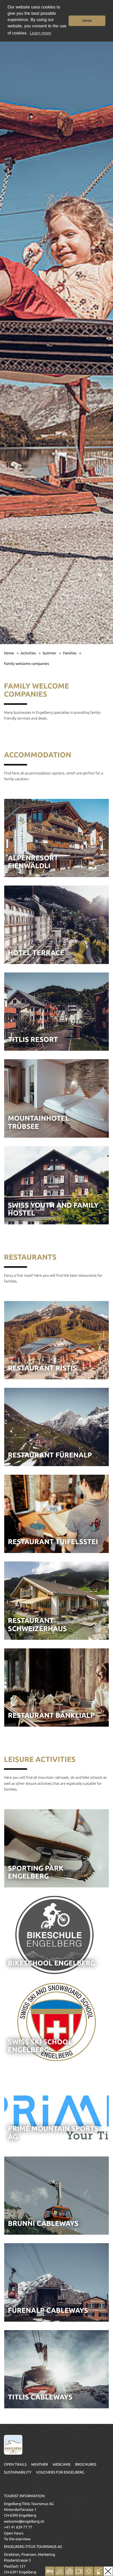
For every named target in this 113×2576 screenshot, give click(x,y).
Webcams (61, 2464)
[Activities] (60, 2571)
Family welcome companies (27, 664)
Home (9, 653)
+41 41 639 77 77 (18, 2527)
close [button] (87, 21)
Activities (29, 653)
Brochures (86, 2464)
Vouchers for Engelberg (60, 2472)
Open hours (14, 2533)
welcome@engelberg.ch (24, 2521)
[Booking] (50, 2571)
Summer (50, 653)
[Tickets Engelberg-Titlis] (69, 2571)
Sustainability (18, 2472)
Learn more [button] (40, 33)
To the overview (17, 2539)
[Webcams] (79, 2571)
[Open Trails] (98, 2571)
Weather (39, 2464)
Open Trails (15, 2464)
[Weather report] (89, 2571)
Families (70, 653)
